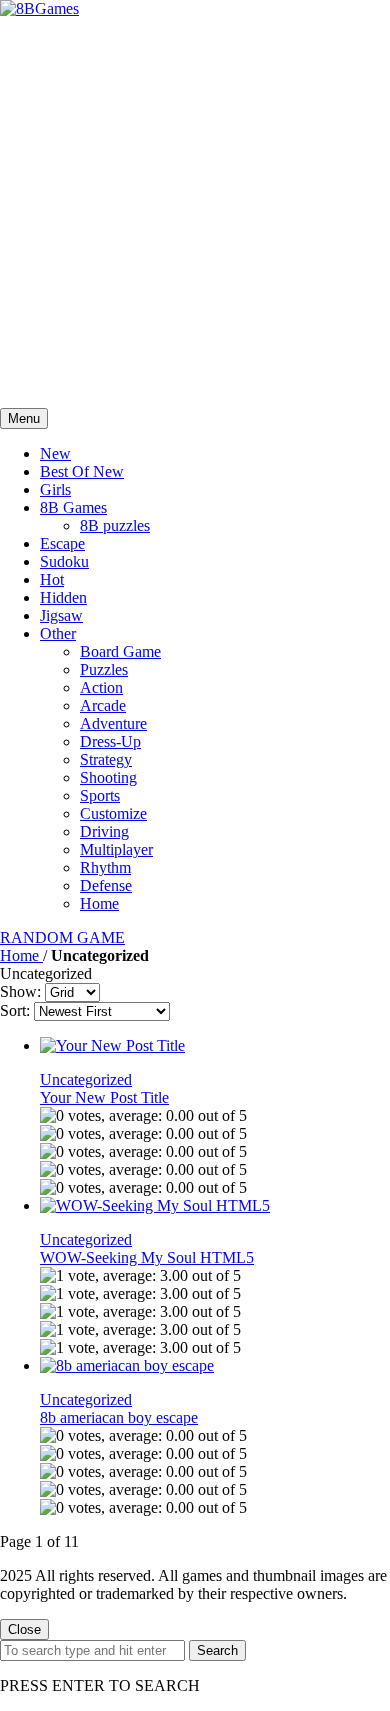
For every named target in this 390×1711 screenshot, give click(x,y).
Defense (106, 885)
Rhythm (105, 867)
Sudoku (64, 561)
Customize (113, 813)
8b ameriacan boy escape (119, 1417)
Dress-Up (110, 741)
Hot (52, 579)
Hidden (63, 597)
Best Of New (82, 471)
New (55, 453)
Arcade (103, 705)
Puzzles (104, 669)
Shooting (108, 777)
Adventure (113, 723)
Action (101, 687)
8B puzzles (115, 525)
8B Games (73, 507)
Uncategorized (86, 1079)
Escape (62, 543)
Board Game (120, 651)
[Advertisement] (195, 213)
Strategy (106, 759)
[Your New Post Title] (112, 1045)
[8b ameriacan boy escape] (127, 1365)
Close (24, 1629)
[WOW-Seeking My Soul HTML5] (155, 1205)
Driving (104, 831)
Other (58, 633)
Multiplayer (116, 849)
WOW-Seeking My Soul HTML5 (147, 1257)
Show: (20, 991)
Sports (100, 795)
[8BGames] (39, 8)
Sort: (15, 1010)
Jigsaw (61, 615)
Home (99, 903)
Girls (55, 489)
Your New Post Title (104, 1097)
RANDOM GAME (62, 937)
